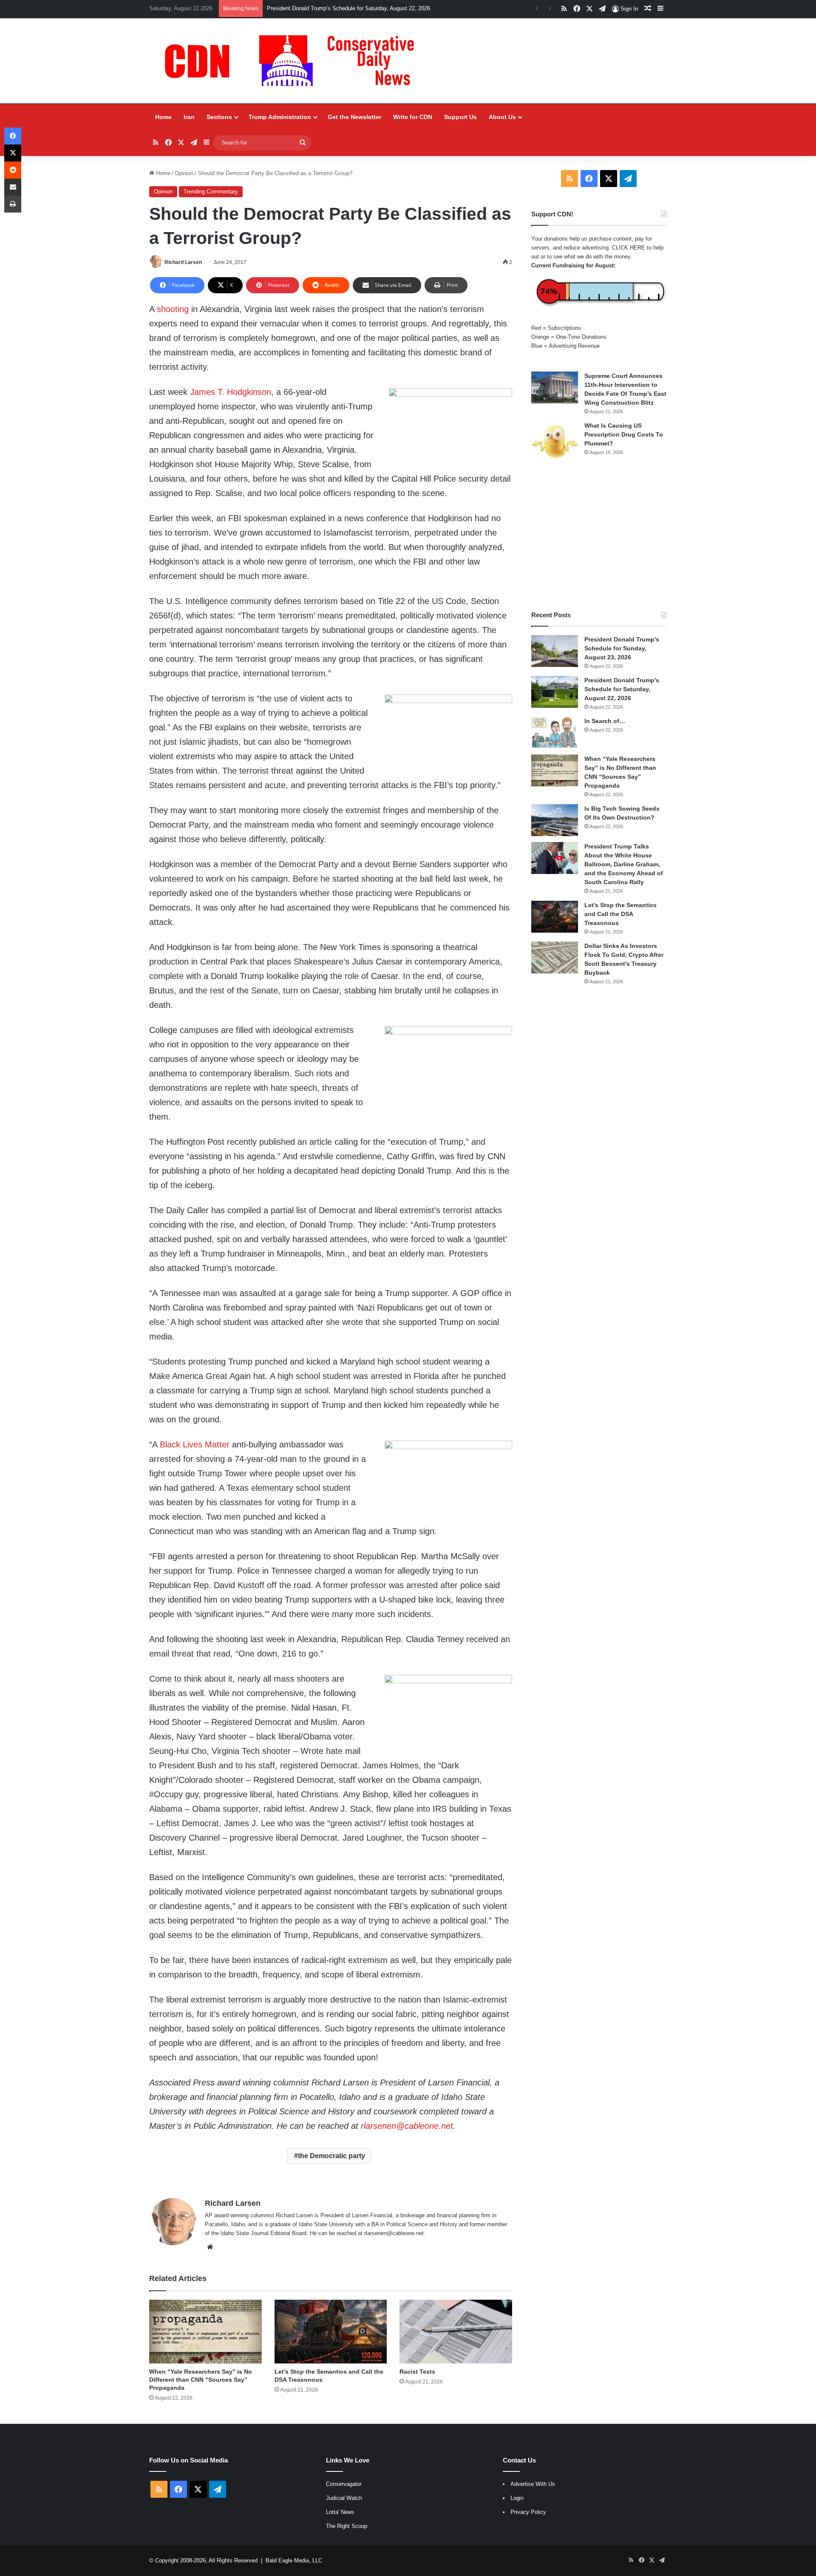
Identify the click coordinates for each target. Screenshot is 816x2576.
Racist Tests (417, 2372)
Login (517, 2498)
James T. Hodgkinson (231, 392)
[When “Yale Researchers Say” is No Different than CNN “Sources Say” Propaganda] (205, 2331)
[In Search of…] (555, 733)
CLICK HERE (629, 248)
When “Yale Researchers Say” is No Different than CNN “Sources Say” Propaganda (201, 2380)
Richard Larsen (183, 262)
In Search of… (605, 721)
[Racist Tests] (456, 2331)
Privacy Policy (528, 2512)
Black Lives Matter (195, 1444)
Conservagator (344, 2484)
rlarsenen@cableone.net (407, 2126)
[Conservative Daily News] (294, 61)
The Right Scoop (347, 2526)
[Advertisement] (599, 536)
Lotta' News (340, 2512)
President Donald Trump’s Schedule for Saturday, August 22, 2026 (348, 8)
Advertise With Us (533, 2484)
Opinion (184, 173)
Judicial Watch (344, 2498)
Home (163, 117)
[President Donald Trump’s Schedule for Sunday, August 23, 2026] (555, 651)
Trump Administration (280, 117)
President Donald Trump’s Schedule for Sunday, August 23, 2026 (622, 648)
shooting (173, 309)
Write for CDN (413, 117)
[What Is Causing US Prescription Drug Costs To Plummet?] (555, 441)
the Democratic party (331, 2156)
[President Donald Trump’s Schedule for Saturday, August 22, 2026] (555, 692)
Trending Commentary (211, 191)
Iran (189, 117)
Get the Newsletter (354, 117)
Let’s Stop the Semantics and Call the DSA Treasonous (620, 914)
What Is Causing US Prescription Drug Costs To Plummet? (624, 434)
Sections (219, 117)
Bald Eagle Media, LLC (294, 2560)
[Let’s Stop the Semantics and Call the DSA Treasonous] (331, 2331)
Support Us (460, 117)
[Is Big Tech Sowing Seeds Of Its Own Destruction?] (555, 820)
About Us (502, 117)
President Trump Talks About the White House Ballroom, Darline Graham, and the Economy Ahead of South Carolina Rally (624, 864)
